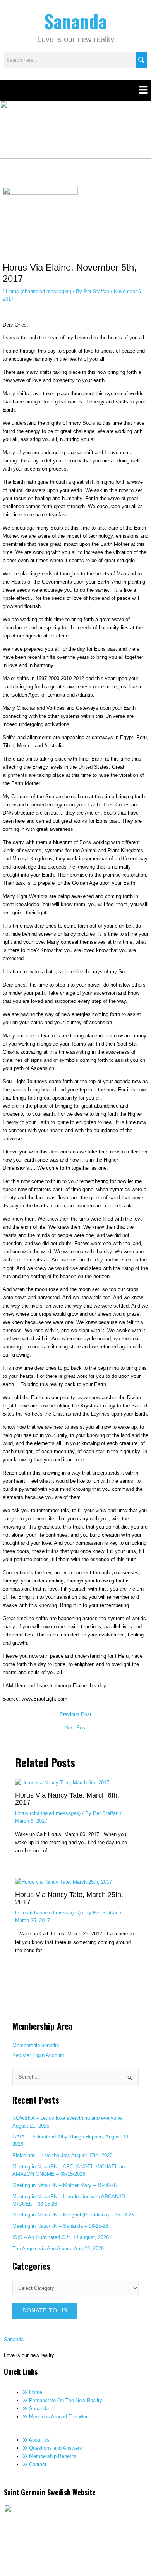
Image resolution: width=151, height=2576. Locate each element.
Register (22, 2055)
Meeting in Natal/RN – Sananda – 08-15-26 (60, 2226)
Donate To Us (45, 2311)
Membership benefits (36, 2045)
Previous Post (75, 1715)
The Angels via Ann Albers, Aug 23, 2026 (58, 2249)
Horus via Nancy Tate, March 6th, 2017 (67, 1799)
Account (55, 2055)
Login (39, 2055)
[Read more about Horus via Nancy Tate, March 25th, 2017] (63, 1882)
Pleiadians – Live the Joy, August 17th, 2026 (62, 2155)
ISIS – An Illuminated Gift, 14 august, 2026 (61, 2237)
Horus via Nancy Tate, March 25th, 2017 (69, 1898)
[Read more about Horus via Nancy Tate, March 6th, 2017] (62, 1782)
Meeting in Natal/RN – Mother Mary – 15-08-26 (64, 2185)
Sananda (75, 21)
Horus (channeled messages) (39, 291)
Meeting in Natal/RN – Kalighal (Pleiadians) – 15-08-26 (73, 2215)
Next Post (75, 1728)
